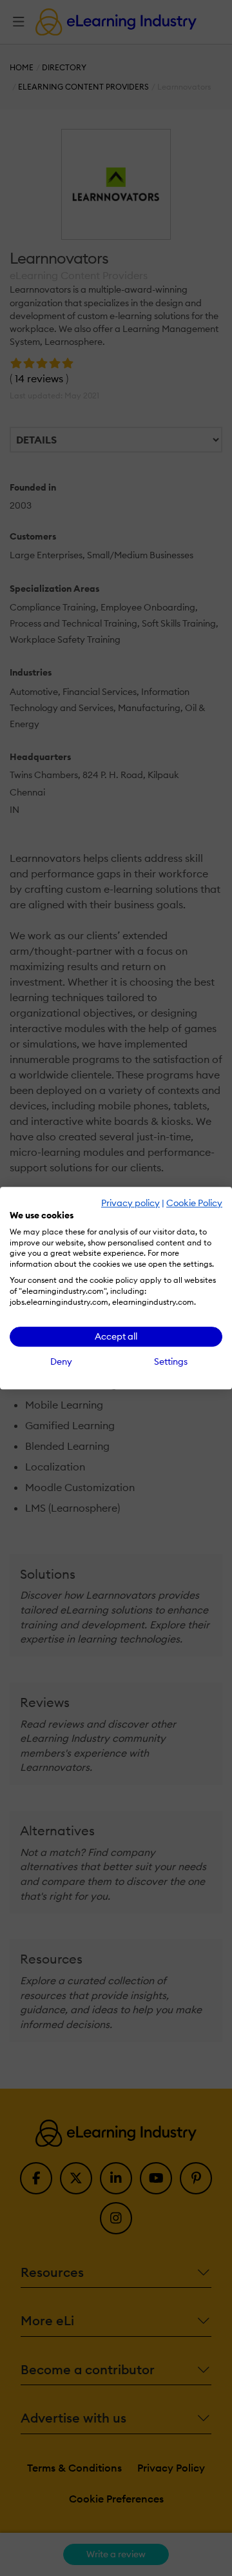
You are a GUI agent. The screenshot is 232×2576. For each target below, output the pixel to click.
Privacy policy (130, 1203)
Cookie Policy (194, 1203)
